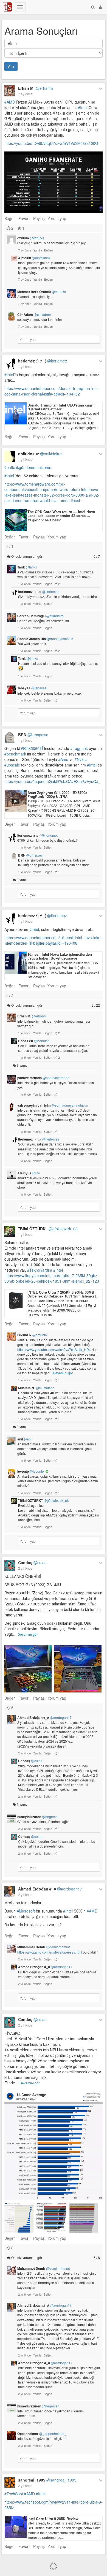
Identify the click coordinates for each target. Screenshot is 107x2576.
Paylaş (39, 218)
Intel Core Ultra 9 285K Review (53, 2519)
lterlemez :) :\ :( (43, 361)
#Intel (83, 107)
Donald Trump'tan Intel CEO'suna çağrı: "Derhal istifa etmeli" (61, 407)
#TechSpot (14, 2494)
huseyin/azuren (38, 1817)
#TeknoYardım (40, 1270)
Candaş (32, 1562)
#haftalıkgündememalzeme (28, 467)
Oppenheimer (42, 2434)
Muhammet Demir (43, 1947)
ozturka (31, 238)
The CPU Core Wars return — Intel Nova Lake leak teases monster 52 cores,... (61, 514)
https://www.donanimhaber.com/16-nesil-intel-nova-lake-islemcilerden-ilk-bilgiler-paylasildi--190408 (53, 940)
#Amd (63, 759)
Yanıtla (38, 250)
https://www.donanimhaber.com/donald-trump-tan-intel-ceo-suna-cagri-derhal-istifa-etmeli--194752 (52, 391)
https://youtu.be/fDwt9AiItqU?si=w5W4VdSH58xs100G (51, 143)
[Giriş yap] (100, 7)
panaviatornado (43, 1078)
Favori (24, 218)
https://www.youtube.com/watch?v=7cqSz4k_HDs (54, 1349)
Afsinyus (29, 1173)
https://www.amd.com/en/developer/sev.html (50, 1952)
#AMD (10, 102)
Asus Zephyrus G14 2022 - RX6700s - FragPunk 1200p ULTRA (58, 794)
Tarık (27, 567)
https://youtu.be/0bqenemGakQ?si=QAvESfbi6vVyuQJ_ (52, 781)
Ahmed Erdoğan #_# (44, 1718)
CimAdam (34, 315)
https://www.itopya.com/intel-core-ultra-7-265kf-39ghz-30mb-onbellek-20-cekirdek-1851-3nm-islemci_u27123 (52, 1278)
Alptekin (34, 258)
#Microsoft (26, 1911)
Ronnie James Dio (45, 639)
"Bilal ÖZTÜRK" (48, 1229)
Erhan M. (36, 88)
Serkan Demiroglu (41, 616)
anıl (26, 1439)
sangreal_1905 (47, 2480)
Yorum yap (57, 218)
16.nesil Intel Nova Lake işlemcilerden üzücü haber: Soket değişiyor (60, 956)
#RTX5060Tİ (32, 748)
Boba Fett (34, 1041)
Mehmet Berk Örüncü (42, 292)
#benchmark (15, 754)
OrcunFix (32, 1335)
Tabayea (32, 688)
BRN (33, 735)
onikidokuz (40, 454)
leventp (31, 1471)
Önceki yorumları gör (55, 556)
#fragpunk (79, 748)
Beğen (10, 218)
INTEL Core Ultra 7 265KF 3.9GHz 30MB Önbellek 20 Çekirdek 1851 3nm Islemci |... (64, 1294)
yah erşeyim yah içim (53, 1105)
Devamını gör (63, 1373)
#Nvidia (81, 759)
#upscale (12, 765)
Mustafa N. (36, 1388)
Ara (11, 66)
